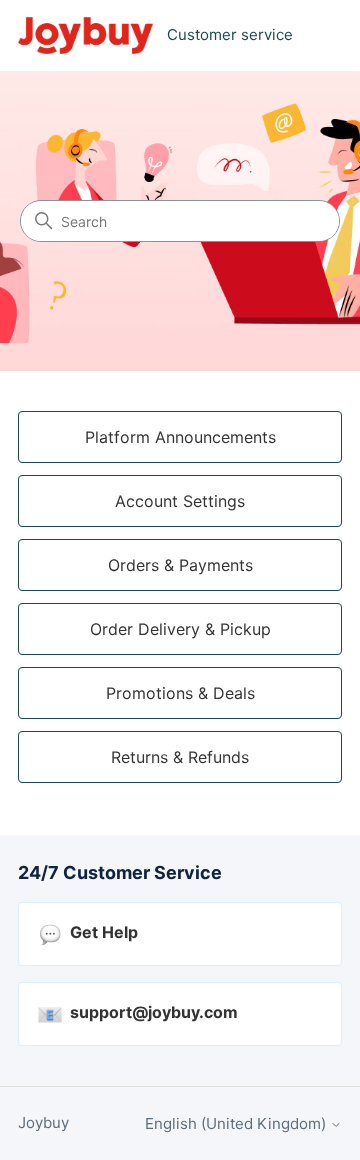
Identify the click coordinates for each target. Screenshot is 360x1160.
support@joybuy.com (154, 1012)
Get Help (104, 932)
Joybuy (43, 1122)
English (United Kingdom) (237, 1123)
